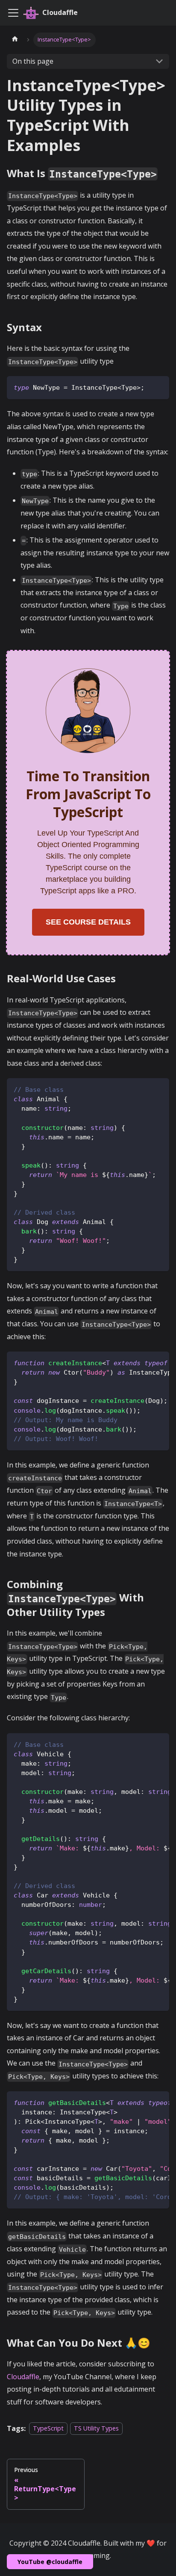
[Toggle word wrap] (143, 1362)
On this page (33, 61)
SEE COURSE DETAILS (88, 922)
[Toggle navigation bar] (13, 13)
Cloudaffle (23, 2377)
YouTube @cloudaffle (50, 2562)
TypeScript (48, 2429)
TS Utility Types (96, 2429)
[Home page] (15, 40)
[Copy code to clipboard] (159, 387)
